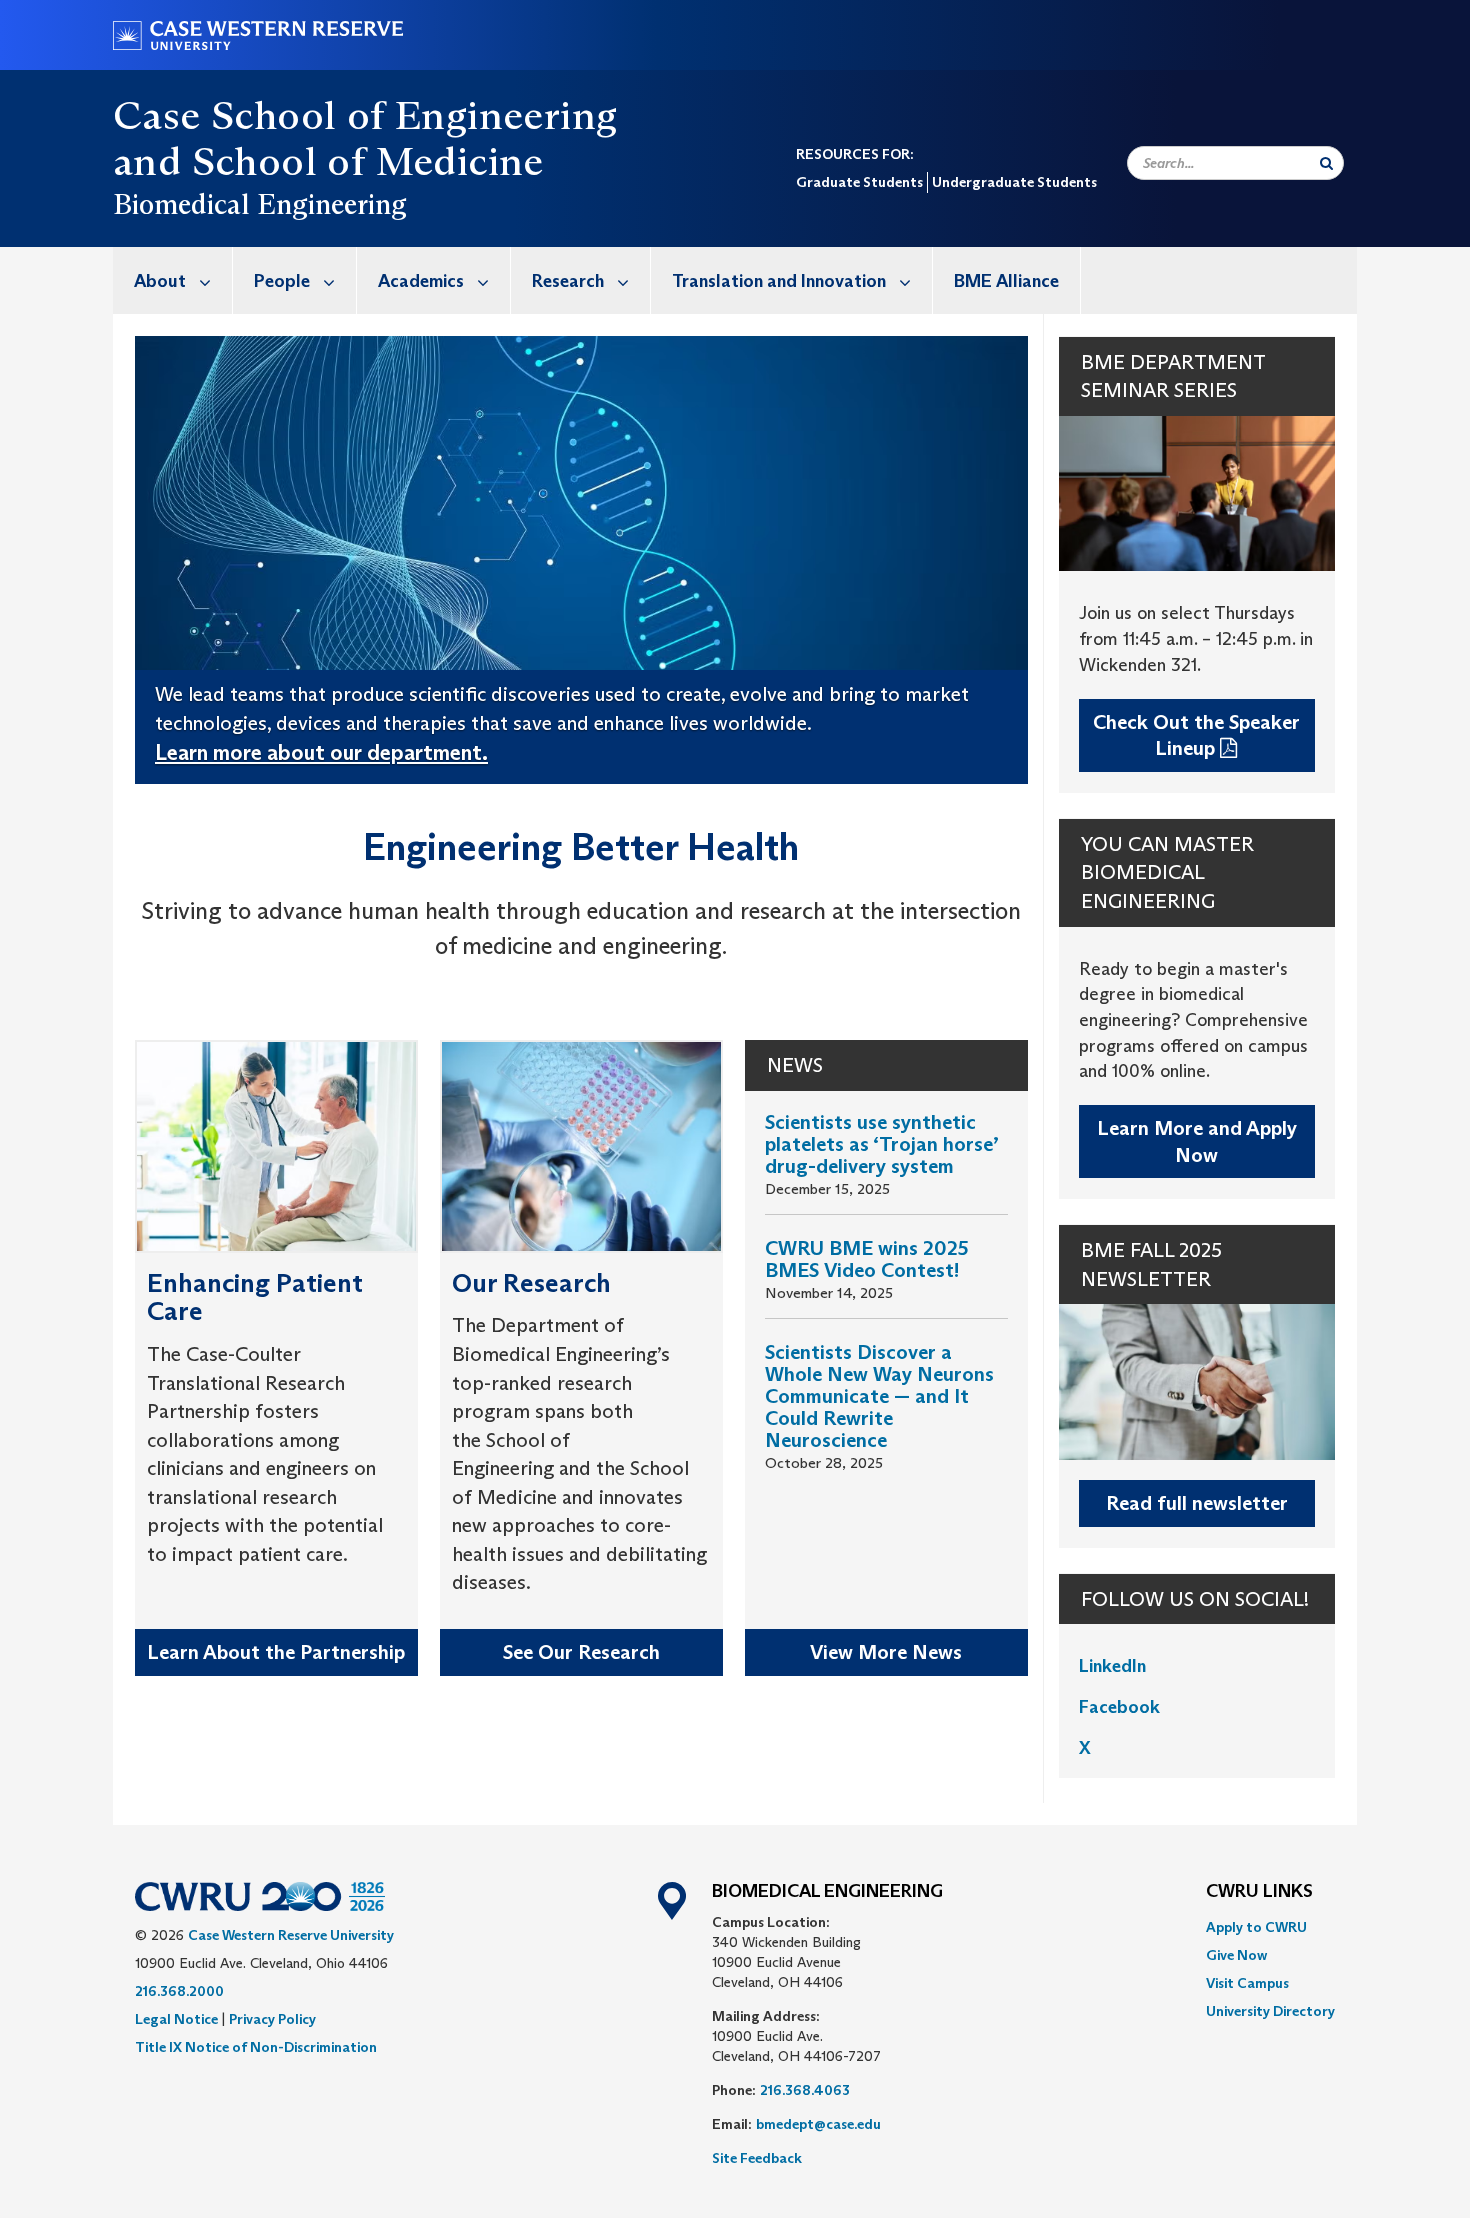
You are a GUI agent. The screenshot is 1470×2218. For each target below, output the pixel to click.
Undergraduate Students (1014, 182)
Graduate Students (859, 182)
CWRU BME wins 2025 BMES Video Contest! (867, 1259)
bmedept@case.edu (818, 2124)
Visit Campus (1247, 1983)
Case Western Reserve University (291, 1935)
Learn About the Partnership (276, 1652)
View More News (886, 1652)
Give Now (1236, 1955)
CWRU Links (1259, 1892)
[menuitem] (173, 280)
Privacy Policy (272, 2019)
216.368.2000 (179, 1991)
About (160, 281)
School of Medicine (368, 161)
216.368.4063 (805, 2090)
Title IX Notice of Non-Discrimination (256, 2047)
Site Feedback (757, 2158)
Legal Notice (176, 2019)
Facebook (1119, 1707)
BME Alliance (1006, 281)
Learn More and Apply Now (1197, 1141)
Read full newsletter (1197, 1503)
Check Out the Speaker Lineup (1196, 735)
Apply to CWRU (1256, 1927)
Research (568, 281)
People (282, 281)
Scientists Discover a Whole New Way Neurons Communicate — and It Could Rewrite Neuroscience (879, 1396)
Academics (421, 281)
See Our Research (581, 1652)
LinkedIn (1114, 1666)
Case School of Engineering (365, 115)
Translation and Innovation (779, 281)
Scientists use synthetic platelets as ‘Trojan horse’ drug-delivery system (881, 1144)
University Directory (1270, 2011)
